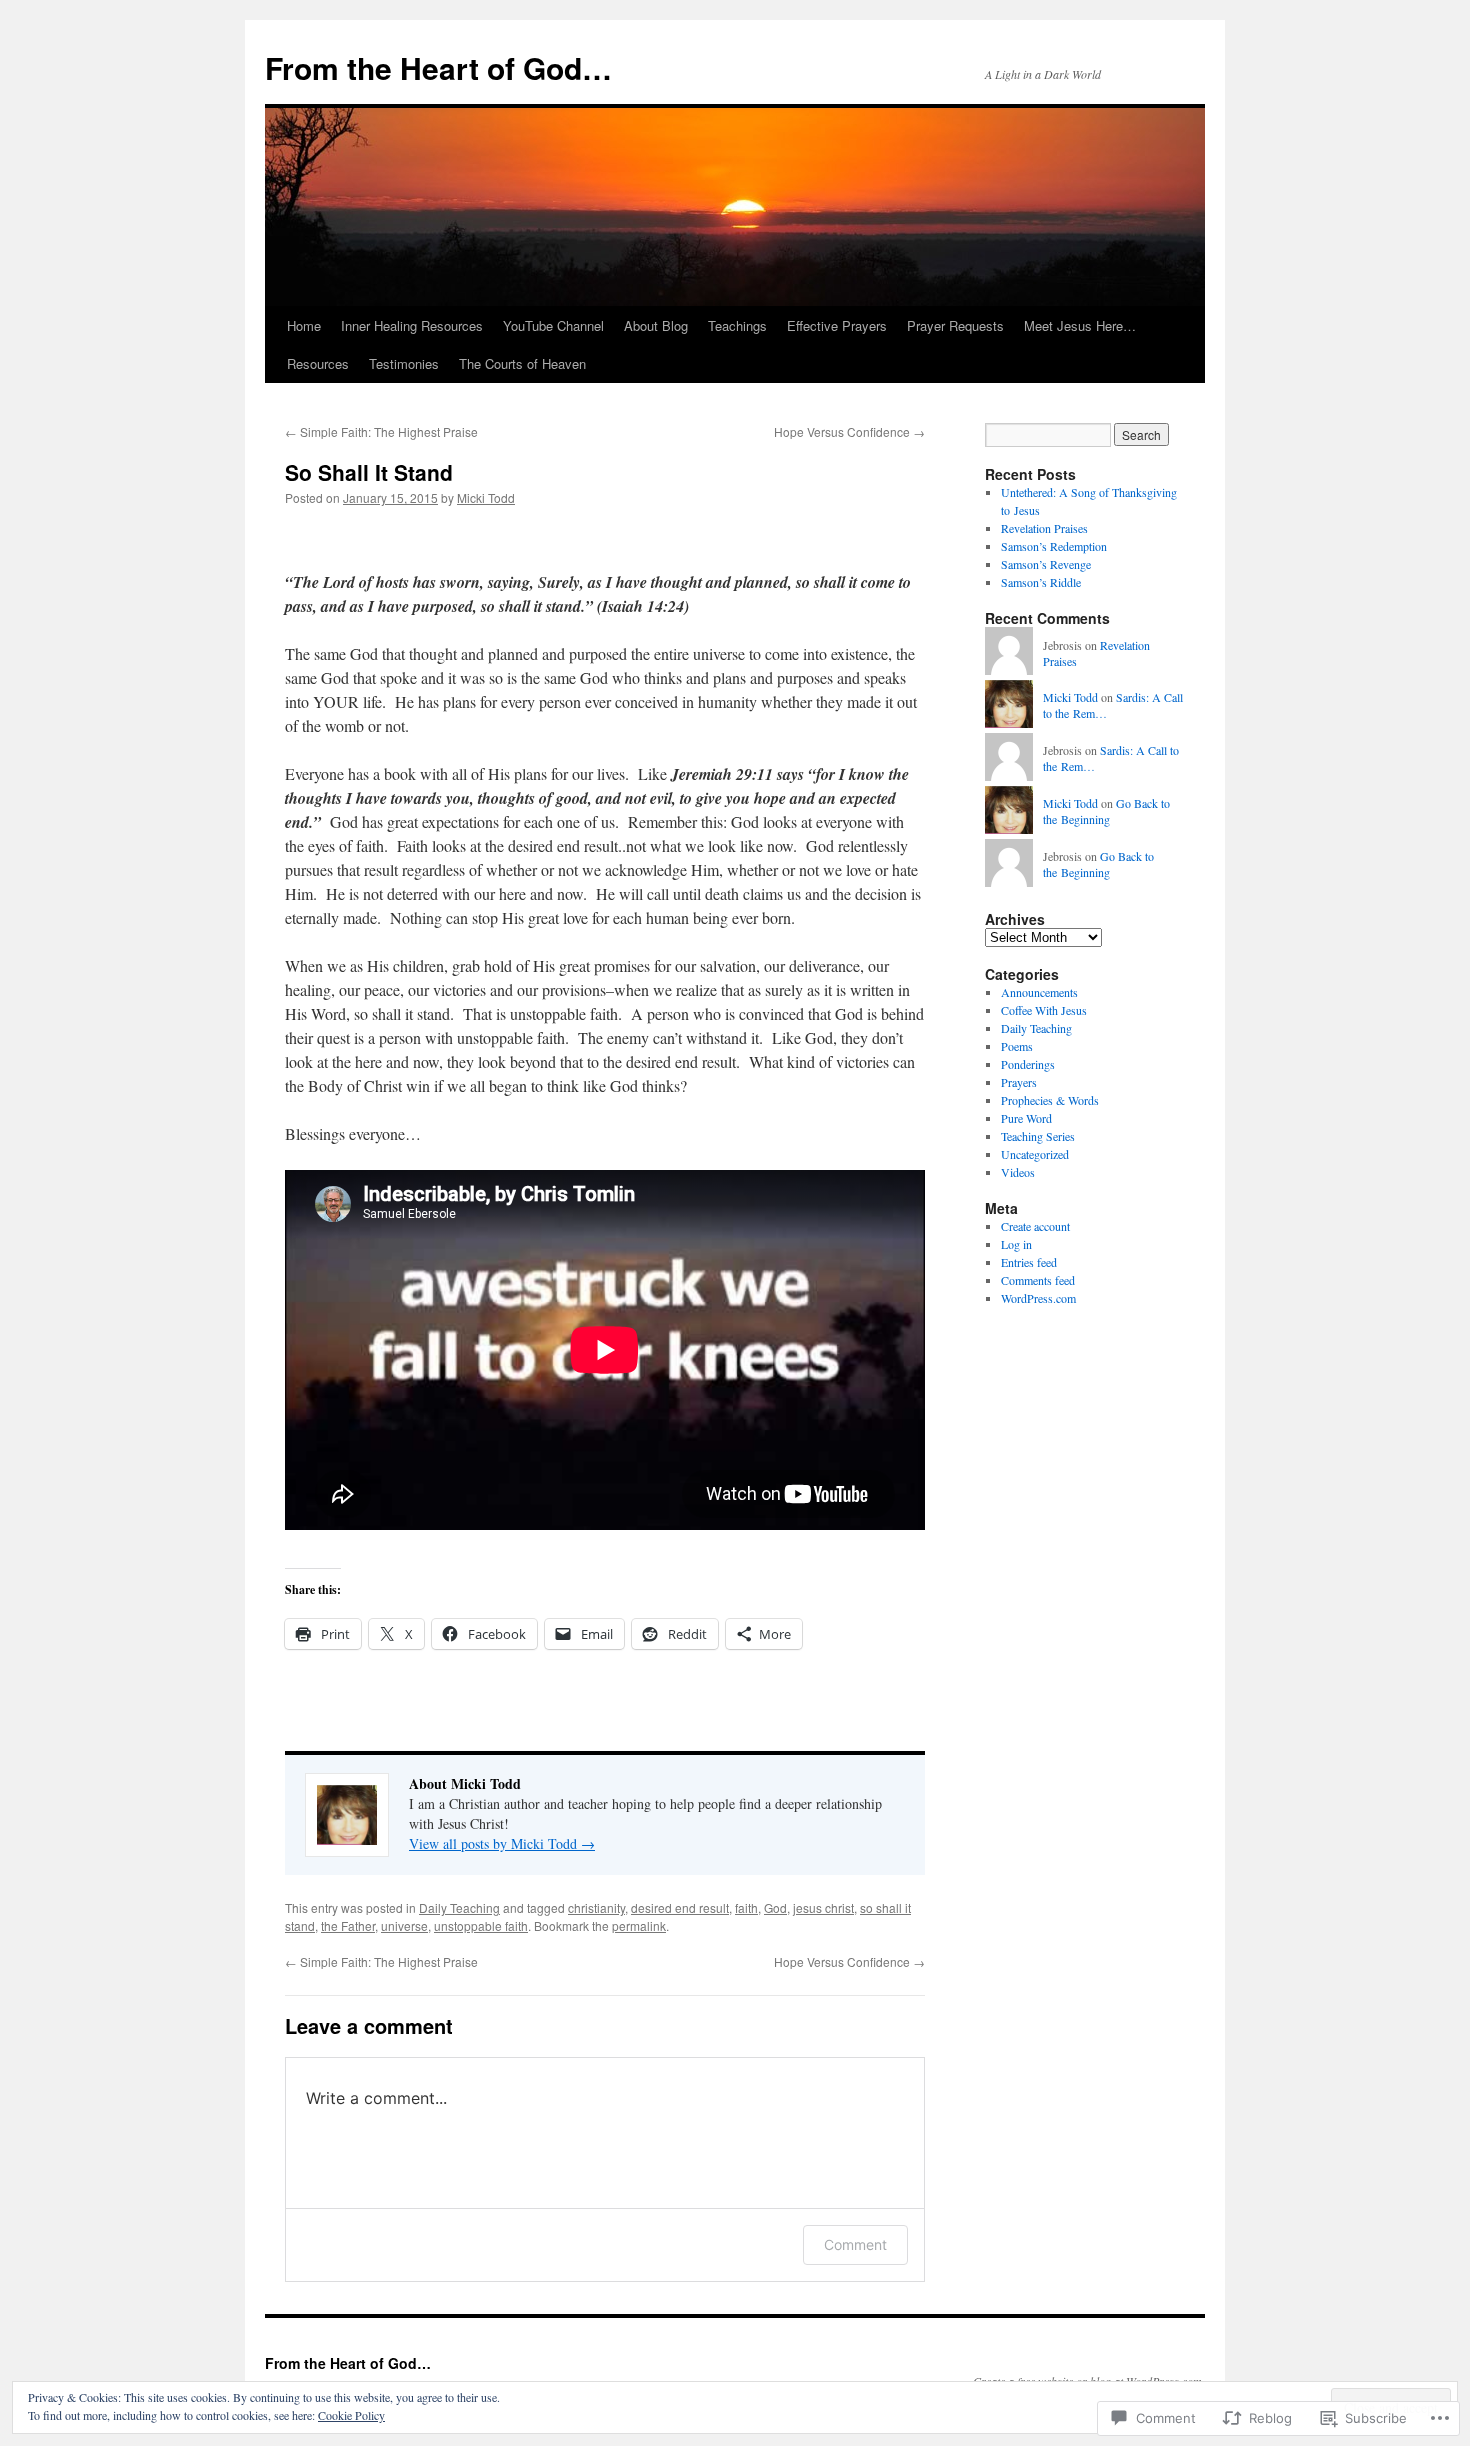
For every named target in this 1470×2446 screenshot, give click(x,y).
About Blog (656, 325)
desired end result (680, 1907)
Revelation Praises (1044, 528)
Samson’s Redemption (1054, 546)
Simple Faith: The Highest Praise (381, 431)
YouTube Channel (553, 325)
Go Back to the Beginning (1106, 811)
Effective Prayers (837, 325)
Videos (1018, 1172)
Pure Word (1026, 1118)
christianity (596, 1907)
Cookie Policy (351, 2415)
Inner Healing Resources (412, 325)
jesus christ (823, 1907)
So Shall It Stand (369, 472)
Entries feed (1029, 1262)
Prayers (1019, 1082)
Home (304, 325)
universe (404, 1925)
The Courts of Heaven (522, 363)
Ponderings (1028, 1064)
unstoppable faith (481, 1925)
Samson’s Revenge (1046, 564)
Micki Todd (486, 497)
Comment (855, 2244)
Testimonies (404, 363)
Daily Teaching (459, 1907)
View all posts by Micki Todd (502, 1843)
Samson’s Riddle (1041, 582)
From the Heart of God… (438, 67)
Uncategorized (1035, 1154)
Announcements (1039, 992)
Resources (318, 363)
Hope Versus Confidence (849, 431)
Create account (1035, 1226)
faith (746, 1907)
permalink (639, 1925)
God (775, 1907)
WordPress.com (1038, 1298)
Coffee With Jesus (1044, 1010)
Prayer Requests (955, 325)
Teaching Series (1038, 1136)
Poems (1017, 1046)
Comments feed (1038, 1280)
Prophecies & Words (1050, 1100)
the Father (348, 1925)
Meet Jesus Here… (1080, 325)
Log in (1016, 1244)
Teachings (737, 325)
